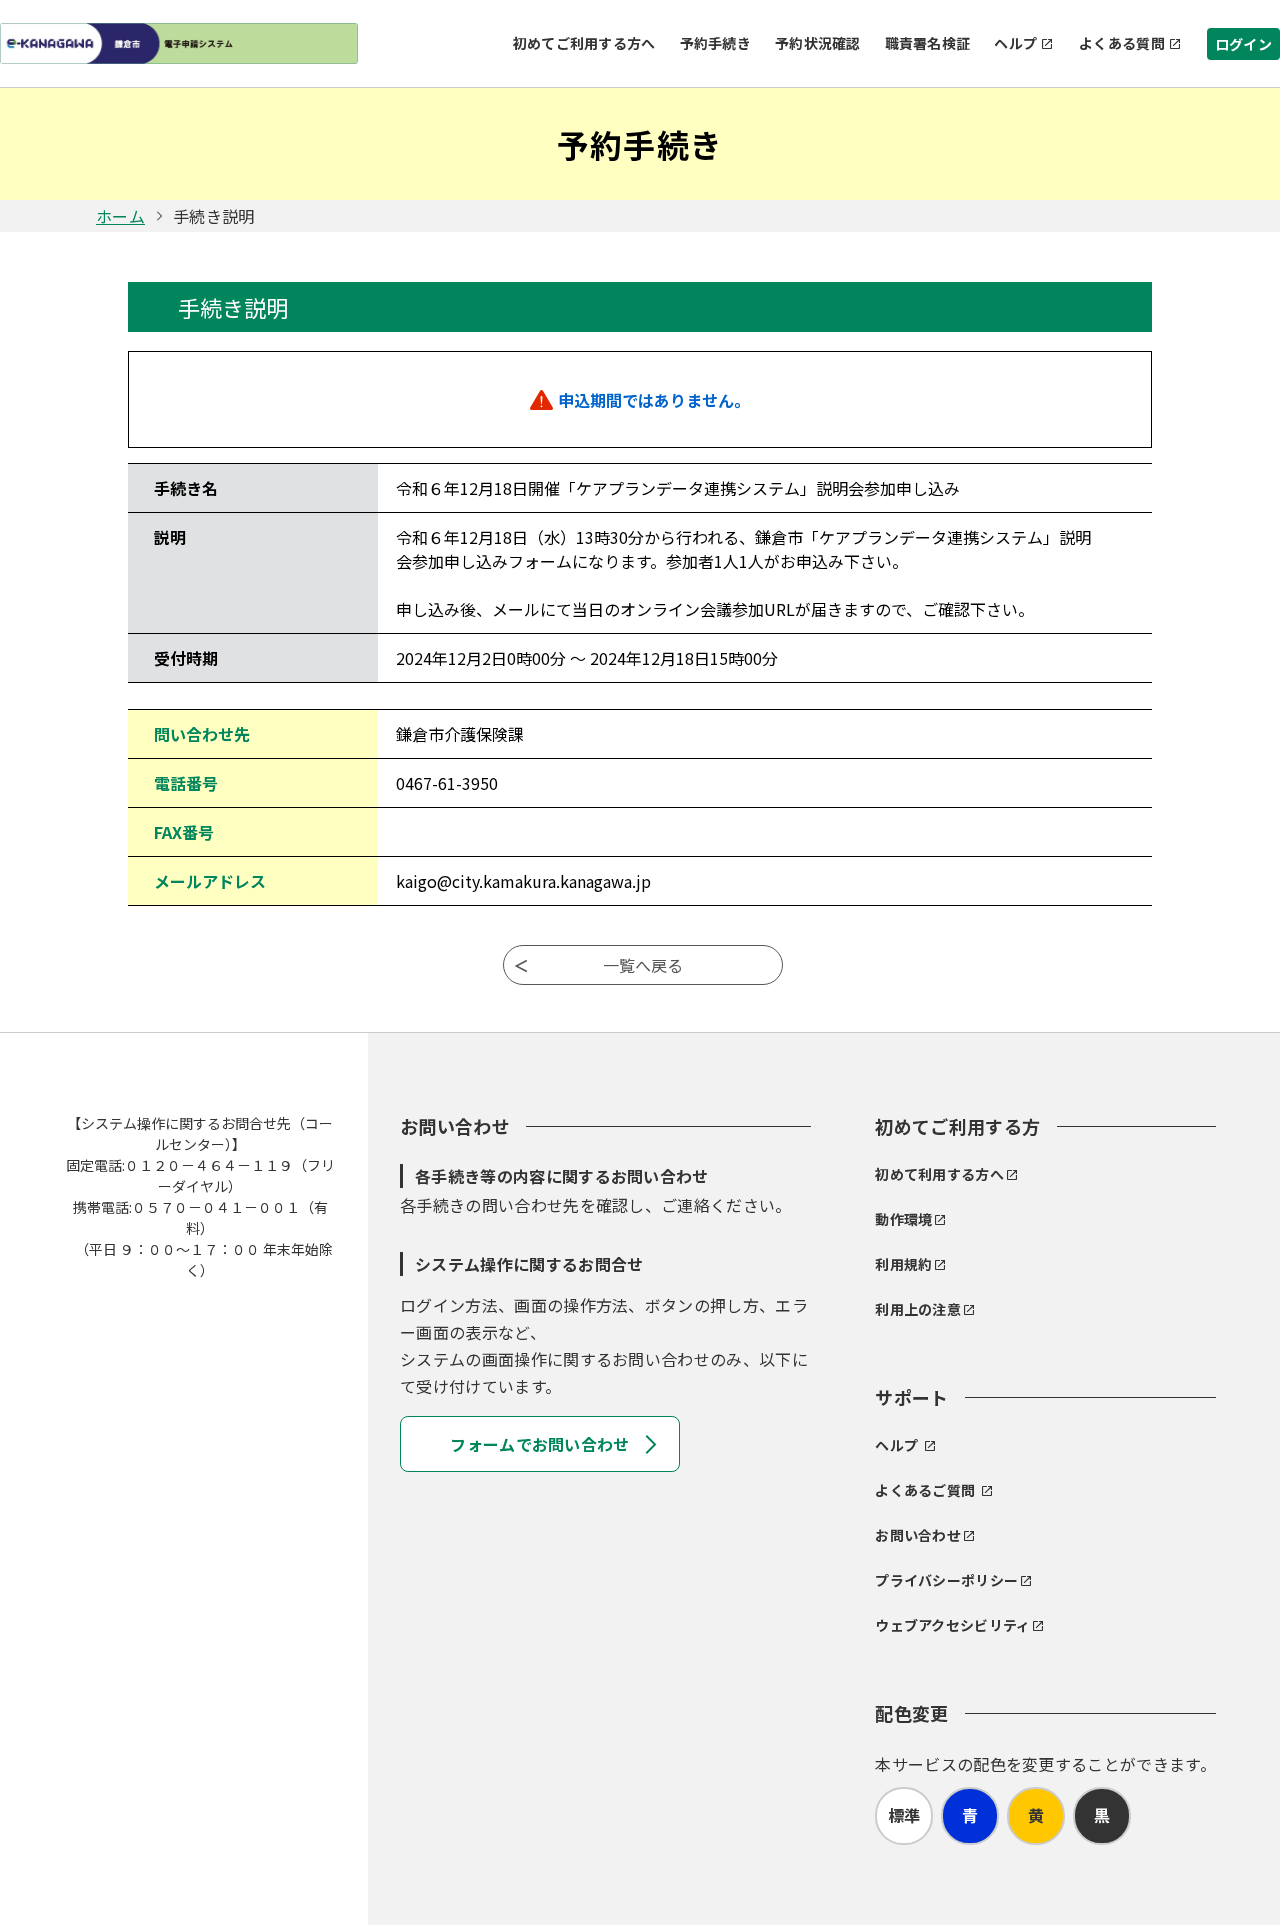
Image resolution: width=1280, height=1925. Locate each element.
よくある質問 (1122, 43)
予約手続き (715, 43)
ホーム (120, 216)
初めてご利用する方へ (584, 43)
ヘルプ (1015, 43)
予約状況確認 (818, 43)
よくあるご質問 (925, 1490)
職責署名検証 (928, 43)
